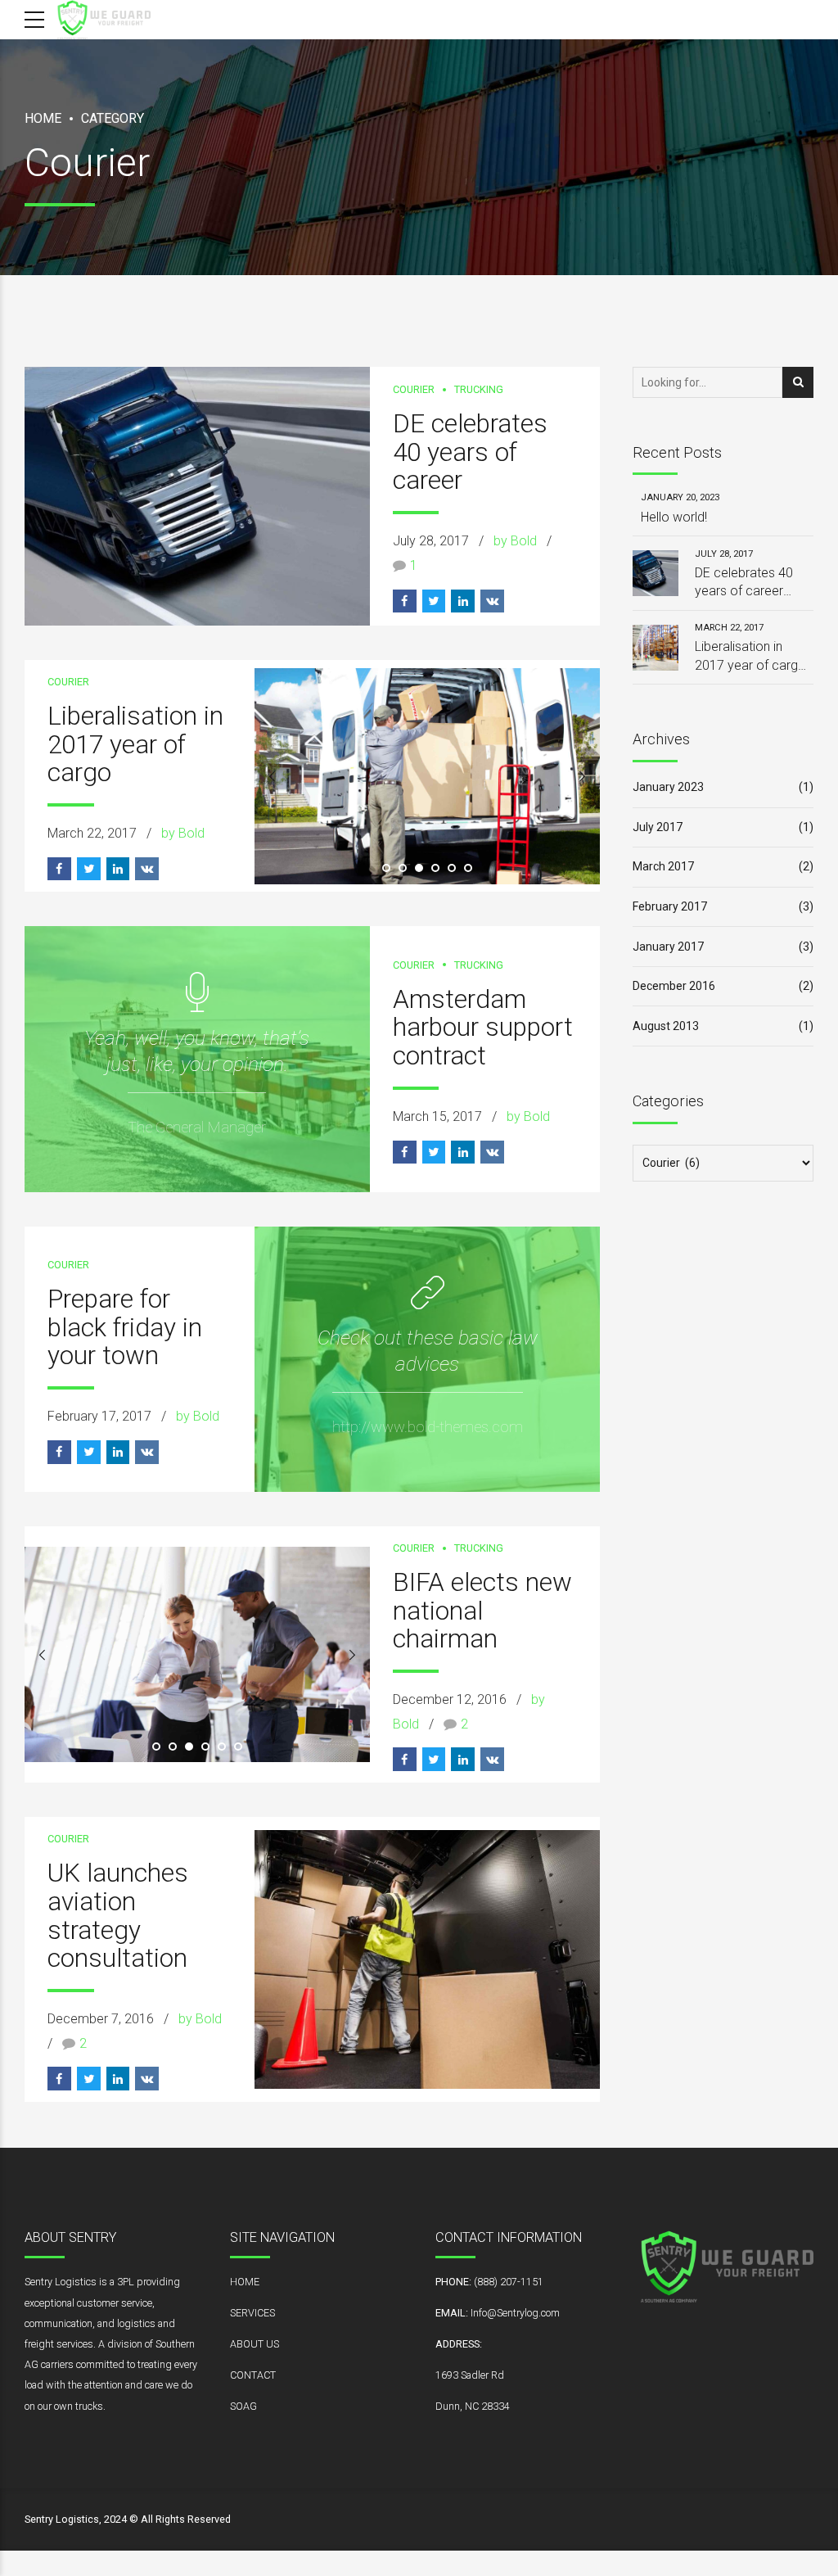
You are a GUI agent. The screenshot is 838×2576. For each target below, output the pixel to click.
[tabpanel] (427, 776)
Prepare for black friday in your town (125, 1327)
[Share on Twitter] (434, 601)
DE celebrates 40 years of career (470, 452)
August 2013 (666, 1026)
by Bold (515, 541)
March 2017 (663, 866)
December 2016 (674, 986)
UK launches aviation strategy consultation (118, 1916)
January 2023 (668, 787)
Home (43, 118)
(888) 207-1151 (509, 2282)
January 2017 (668, 947)
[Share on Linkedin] (463, 601)
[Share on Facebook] (405, 601)
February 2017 (670, 906)
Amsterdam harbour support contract (483, 1028)
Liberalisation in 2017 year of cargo (135, 744)
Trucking (479, 389)
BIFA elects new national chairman (482, 1611)
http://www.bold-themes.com (428, 1427)
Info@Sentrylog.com (515, 2313)
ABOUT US (255, 2344)
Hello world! (674, 517)
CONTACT (253, 2375)
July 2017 (658, 827)
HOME (245, 2282)
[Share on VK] (492, 601)
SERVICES (252, 2313)
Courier (414, 389)
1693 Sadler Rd (470, 2375)
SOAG (243, 2406)
